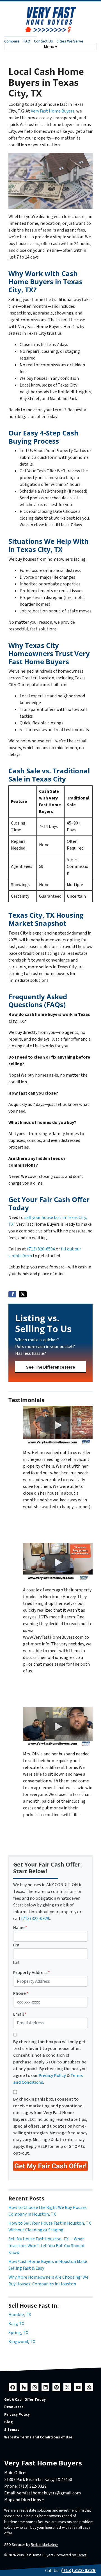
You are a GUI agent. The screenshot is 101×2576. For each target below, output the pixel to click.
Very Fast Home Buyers (53, 111)
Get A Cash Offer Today (25, 2399)
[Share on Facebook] (12, 1294)
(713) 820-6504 (41, 1249)
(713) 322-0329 (35, 1919)
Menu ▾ (50, 47)
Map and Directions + (24, 2500)
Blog (8, 2422)
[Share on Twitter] (23, 1294)
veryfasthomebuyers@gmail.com (49, 2493)
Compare (12, 41)
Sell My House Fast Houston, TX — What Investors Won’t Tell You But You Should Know (46, 2246)
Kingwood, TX (22, 2342)
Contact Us (43, 41)
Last (16, 1963)
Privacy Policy (52, 2076)
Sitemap (12, 2430)
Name (20, 1928)
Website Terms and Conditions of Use (38, 2437)
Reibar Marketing (44, 2545)
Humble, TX (20, 2315)
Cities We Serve (70, 41)
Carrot (82, 2555)
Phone (21, 1993)
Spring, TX (18, 2333)
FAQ (27, 41)
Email (20, 2014)
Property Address (32, 1973)
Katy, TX (16, 2324)
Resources (14, 2407)
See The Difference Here (50, 1367)
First (16, 1945)
